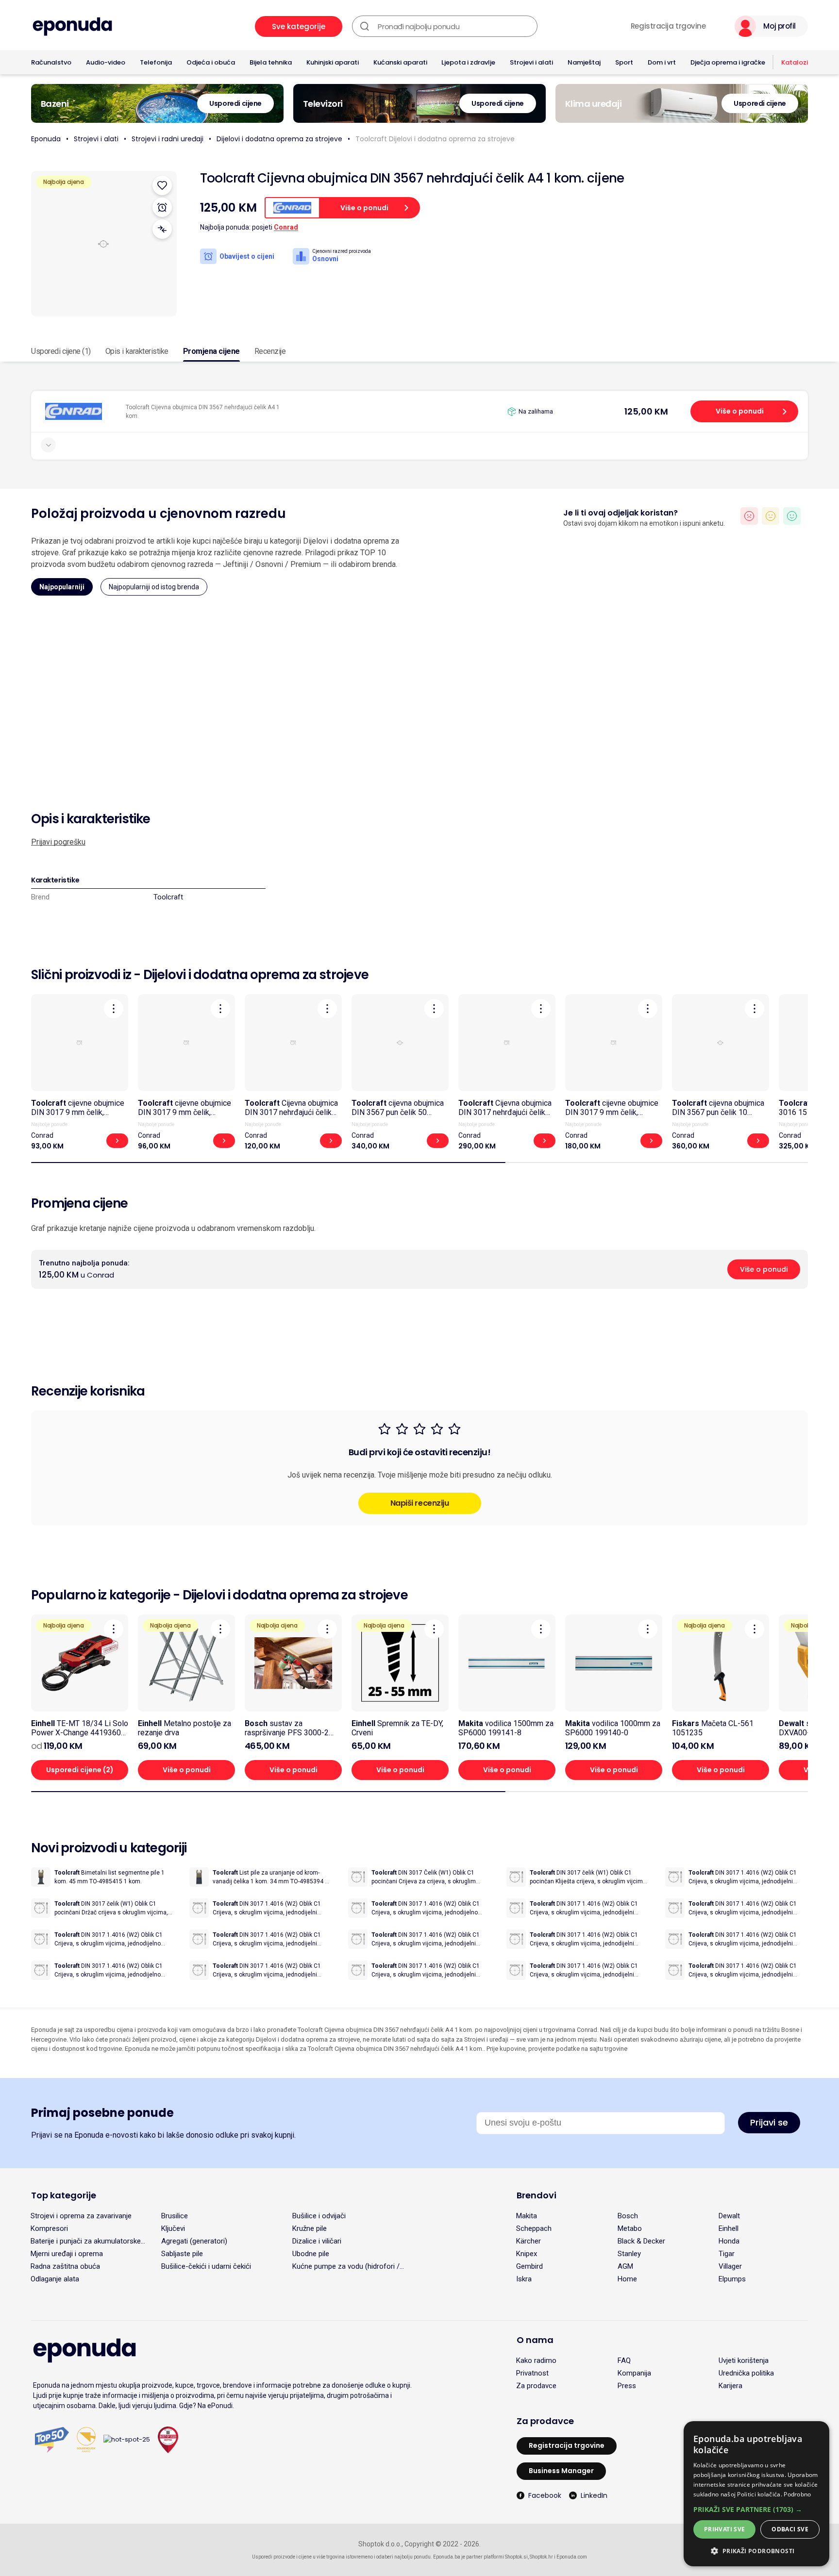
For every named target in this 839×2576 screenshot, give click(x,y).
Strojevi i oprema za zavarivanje (81, 2216)
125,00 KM (646, 411)
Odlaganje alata (55, 2279)
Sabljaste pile (182, 2254)
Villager (730, 2266)
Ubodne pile (311, 2254)
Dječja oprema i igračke (728, 62)
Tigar (727, 2254)
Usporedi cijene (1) (61, 351)
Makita (527, 2216)
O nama (535, 2340)
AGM (625, 2266)
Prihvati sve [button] (725, 2529)
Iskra (524, 2279)
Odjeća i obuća (211, 62)
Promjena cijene (211, 351)
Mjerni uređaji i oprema (67, 2254)
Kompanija (634, 2373)
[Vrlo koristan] (792, 516)
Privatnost (532, 2373)
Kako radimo (536, 2360)
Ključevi (173, 2228)
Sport (624, 62)
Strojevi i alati (531, 62)
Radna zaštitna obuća (65, 2266)
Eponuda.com (572, 2557)
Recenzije (270, 351)
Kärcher (529, 2241)
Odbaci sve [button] (790, 2529)
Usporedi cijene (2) (80, 1770)
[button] (756, 2509)
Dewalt (729, 2216)
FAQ (624, 2360)
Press (627, 2386)
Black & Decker (641, 2241)
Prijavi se (769, 2122)
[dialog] (756, 2494)
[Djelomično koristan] (771, 516)
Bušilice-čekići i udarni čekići (206, 2266)
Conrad (286, 227)
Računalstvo (51, 62)
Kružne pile (310, 2228)
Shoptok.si (516, 2557)
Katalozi (795, 62)
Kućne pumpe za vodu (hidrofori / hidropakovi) (346, 2266)
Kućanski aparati (400, 62)
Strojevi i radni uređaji (168, 139)
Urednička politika (746, 2373)
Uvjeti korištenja (744, 2360)
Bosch (628, 2216)
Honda (729, 2241)
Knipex (527, 2254)
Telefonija (156, 62)
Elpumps (732, 2279)
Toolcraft (168, 897)
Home (627, 2279)
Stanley (629, 2254)
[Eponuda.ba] (72, 26)
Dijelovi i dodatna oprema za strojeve (279, 139)
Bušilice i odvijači (319, 2216)
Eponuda (46, 139)
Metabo (630, 2228)
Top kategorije (64, 2195)
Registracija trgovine (668, 26)
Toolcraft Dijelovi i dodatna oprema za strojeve (435, 139)
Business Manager (561, 2471)
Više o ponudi (740, 411)
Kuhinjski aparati (333, 62)
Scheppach (534, 2228)
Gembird (529, 2266)
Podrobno (797, 2494)
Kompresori (49, 2228)
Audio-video (106, 62)
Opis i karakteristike (137, 351)
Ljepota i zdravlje (468, 62)
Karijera (730, 2386)
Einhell (729, 2228)
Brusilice (175, 2216)
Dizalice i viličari (317, 2241)
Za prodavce (536, 2386)
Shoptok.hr (541, 2557)
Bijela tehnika (271, 62)
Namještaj (584, 62)
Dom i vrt (662, 62)
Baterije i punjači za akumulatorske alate (86, 2241)
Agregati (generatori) (194, 2241)
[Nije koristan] (749, 516)
